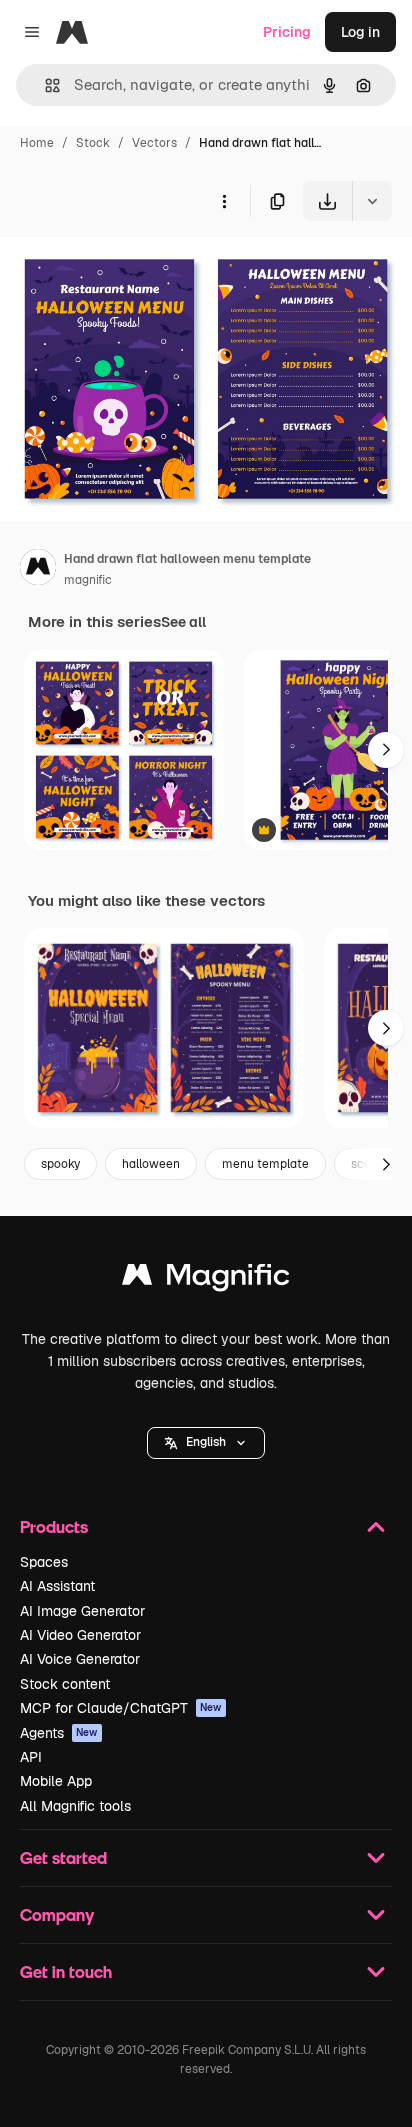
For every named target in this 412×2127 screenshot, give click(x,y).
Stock (93, 143)
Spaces (44, 1562)
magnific (88, 580)
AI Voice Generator (80, 1659)
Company (57, 1914)
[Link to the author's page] (38, 570)
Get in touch (66, 1971)
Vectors (154, 143)
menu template (265, 1164)
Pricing (287, 32)
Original (128, 267)
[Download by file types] (372, 201)
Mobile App (56, 1781)
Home (37, 143)
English (206, 1442)
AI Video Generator (80, 1635)
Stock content (65, 1684)
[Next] (386, 750)
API (31, 1757)
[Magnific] (206, 1279)
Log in (360, 32)
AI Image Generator (82, 1611)
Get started (63, 1857)
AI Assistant (57, 1586)
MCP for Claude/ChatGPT (121, 1708)
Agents (59, 1733)
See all (183, 622)
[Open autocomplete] (44, 85)
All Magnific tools (75, 1806)
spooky (60, 1164)
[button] (206, 1443)
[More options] (224, 201)
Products (54, 1526)
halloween (151, 1164)
